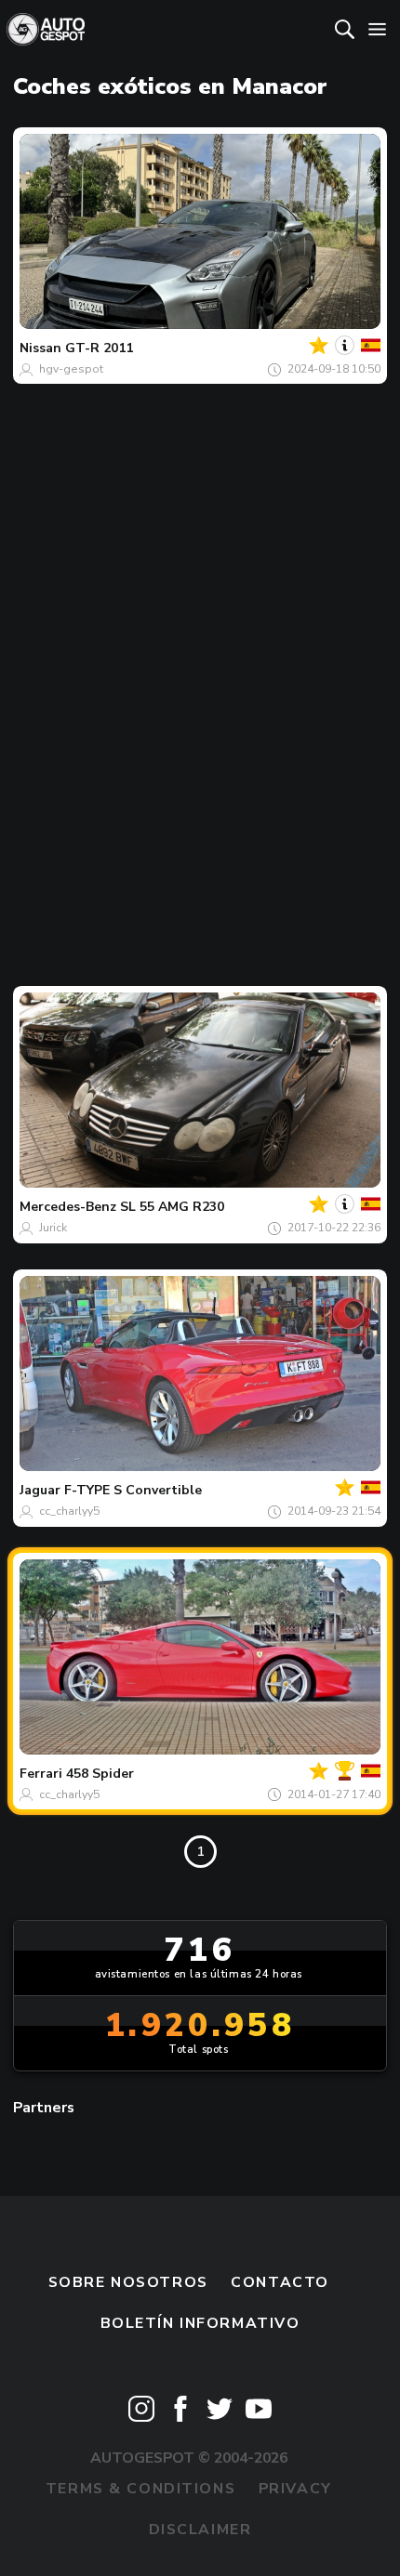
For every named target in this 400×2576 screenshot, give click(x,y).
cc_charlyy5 (69, 1511)
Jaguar (40, 1490)
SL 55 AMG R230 (172, 1207)
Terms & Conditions (140, 2489)
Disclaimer (200, 2530)
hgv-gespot (71, 369)
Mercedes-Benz (68, 1207)
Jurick (53, 1228)
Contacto (280, 2282)
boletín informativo (200, 2323)
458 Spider (100, 1774)
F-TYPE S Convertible (133, 1490)
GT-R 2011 (99, 348)
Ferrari (41, 1774)
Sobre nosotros (128, 2282)
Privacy (295, 2489)
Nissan (40, 348)
